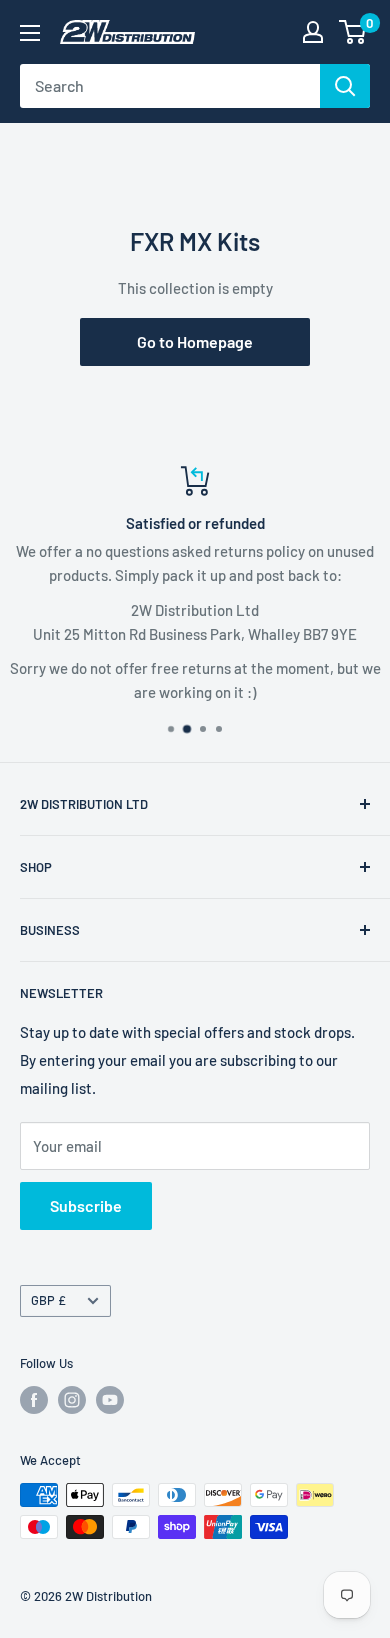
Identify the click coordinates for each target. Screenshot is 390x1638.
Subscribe (86, 1205)
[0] (353, 32)
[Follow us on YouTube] (110, 1400)
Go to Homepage (195, 341)
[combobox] (170, 86)
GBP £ (48, 1300)
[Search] (345, 86)
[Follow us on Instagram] (72, 1400)
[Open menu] (30, 33)
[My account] (313, 32)
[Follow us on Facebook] (34, 1400)
